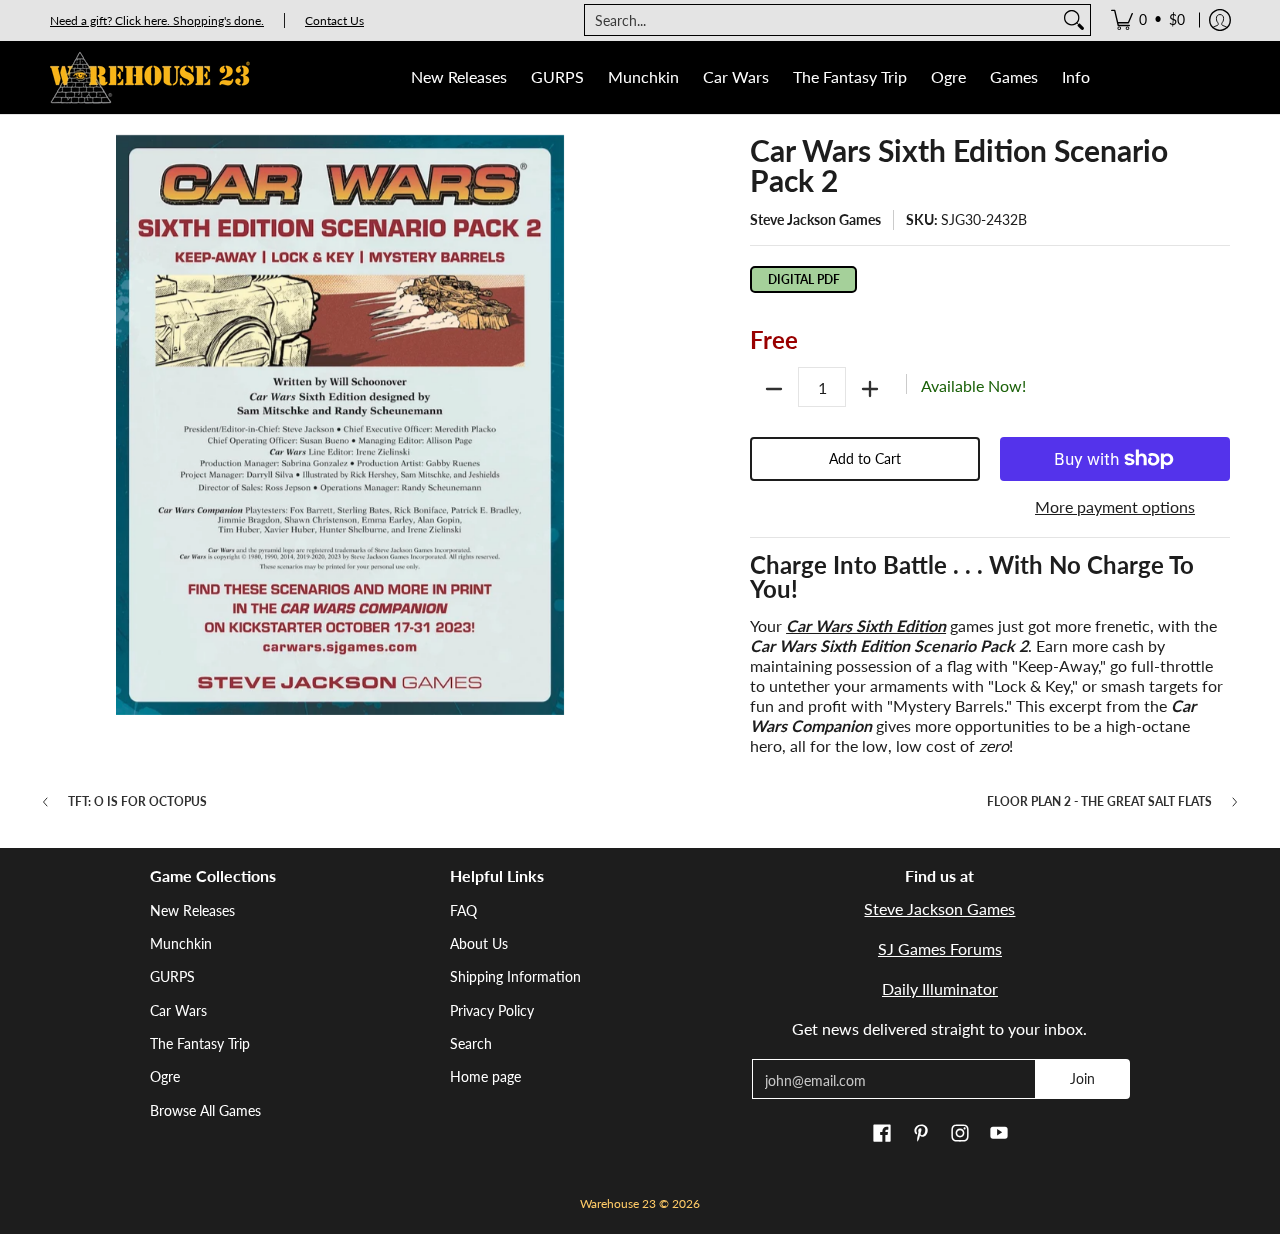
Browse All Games (205, 1110)
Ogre (165, 1076)
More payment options (1115, 506)
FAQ (463, 910)
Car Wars (178, 1010)
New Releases (192, 910)
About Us (479, 943)
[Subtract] (774, 389)
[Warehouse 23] (150, 77)
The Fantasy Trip (200, 1043)
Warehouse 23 (618, 1203)
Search (471, 1043)
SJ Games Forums (940, 948)
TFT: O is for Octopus (137, 802)
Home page (485, 1076)
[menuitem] (1148, 20)
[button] (882, 1134)
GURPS (172, 976)
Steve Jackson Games (815, 219)
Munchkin (181, 943)
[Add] (870, 389)
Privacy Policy (492, 1010)
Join (1082, 1078)
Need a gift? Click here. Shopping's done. (157, 20)
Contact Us (334, 20)
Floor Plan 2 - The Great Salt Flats (1099, 802)
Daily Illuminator (940, 988)
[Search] (1074, 20)
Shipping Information (515, 976)
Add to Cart (865, 458)
